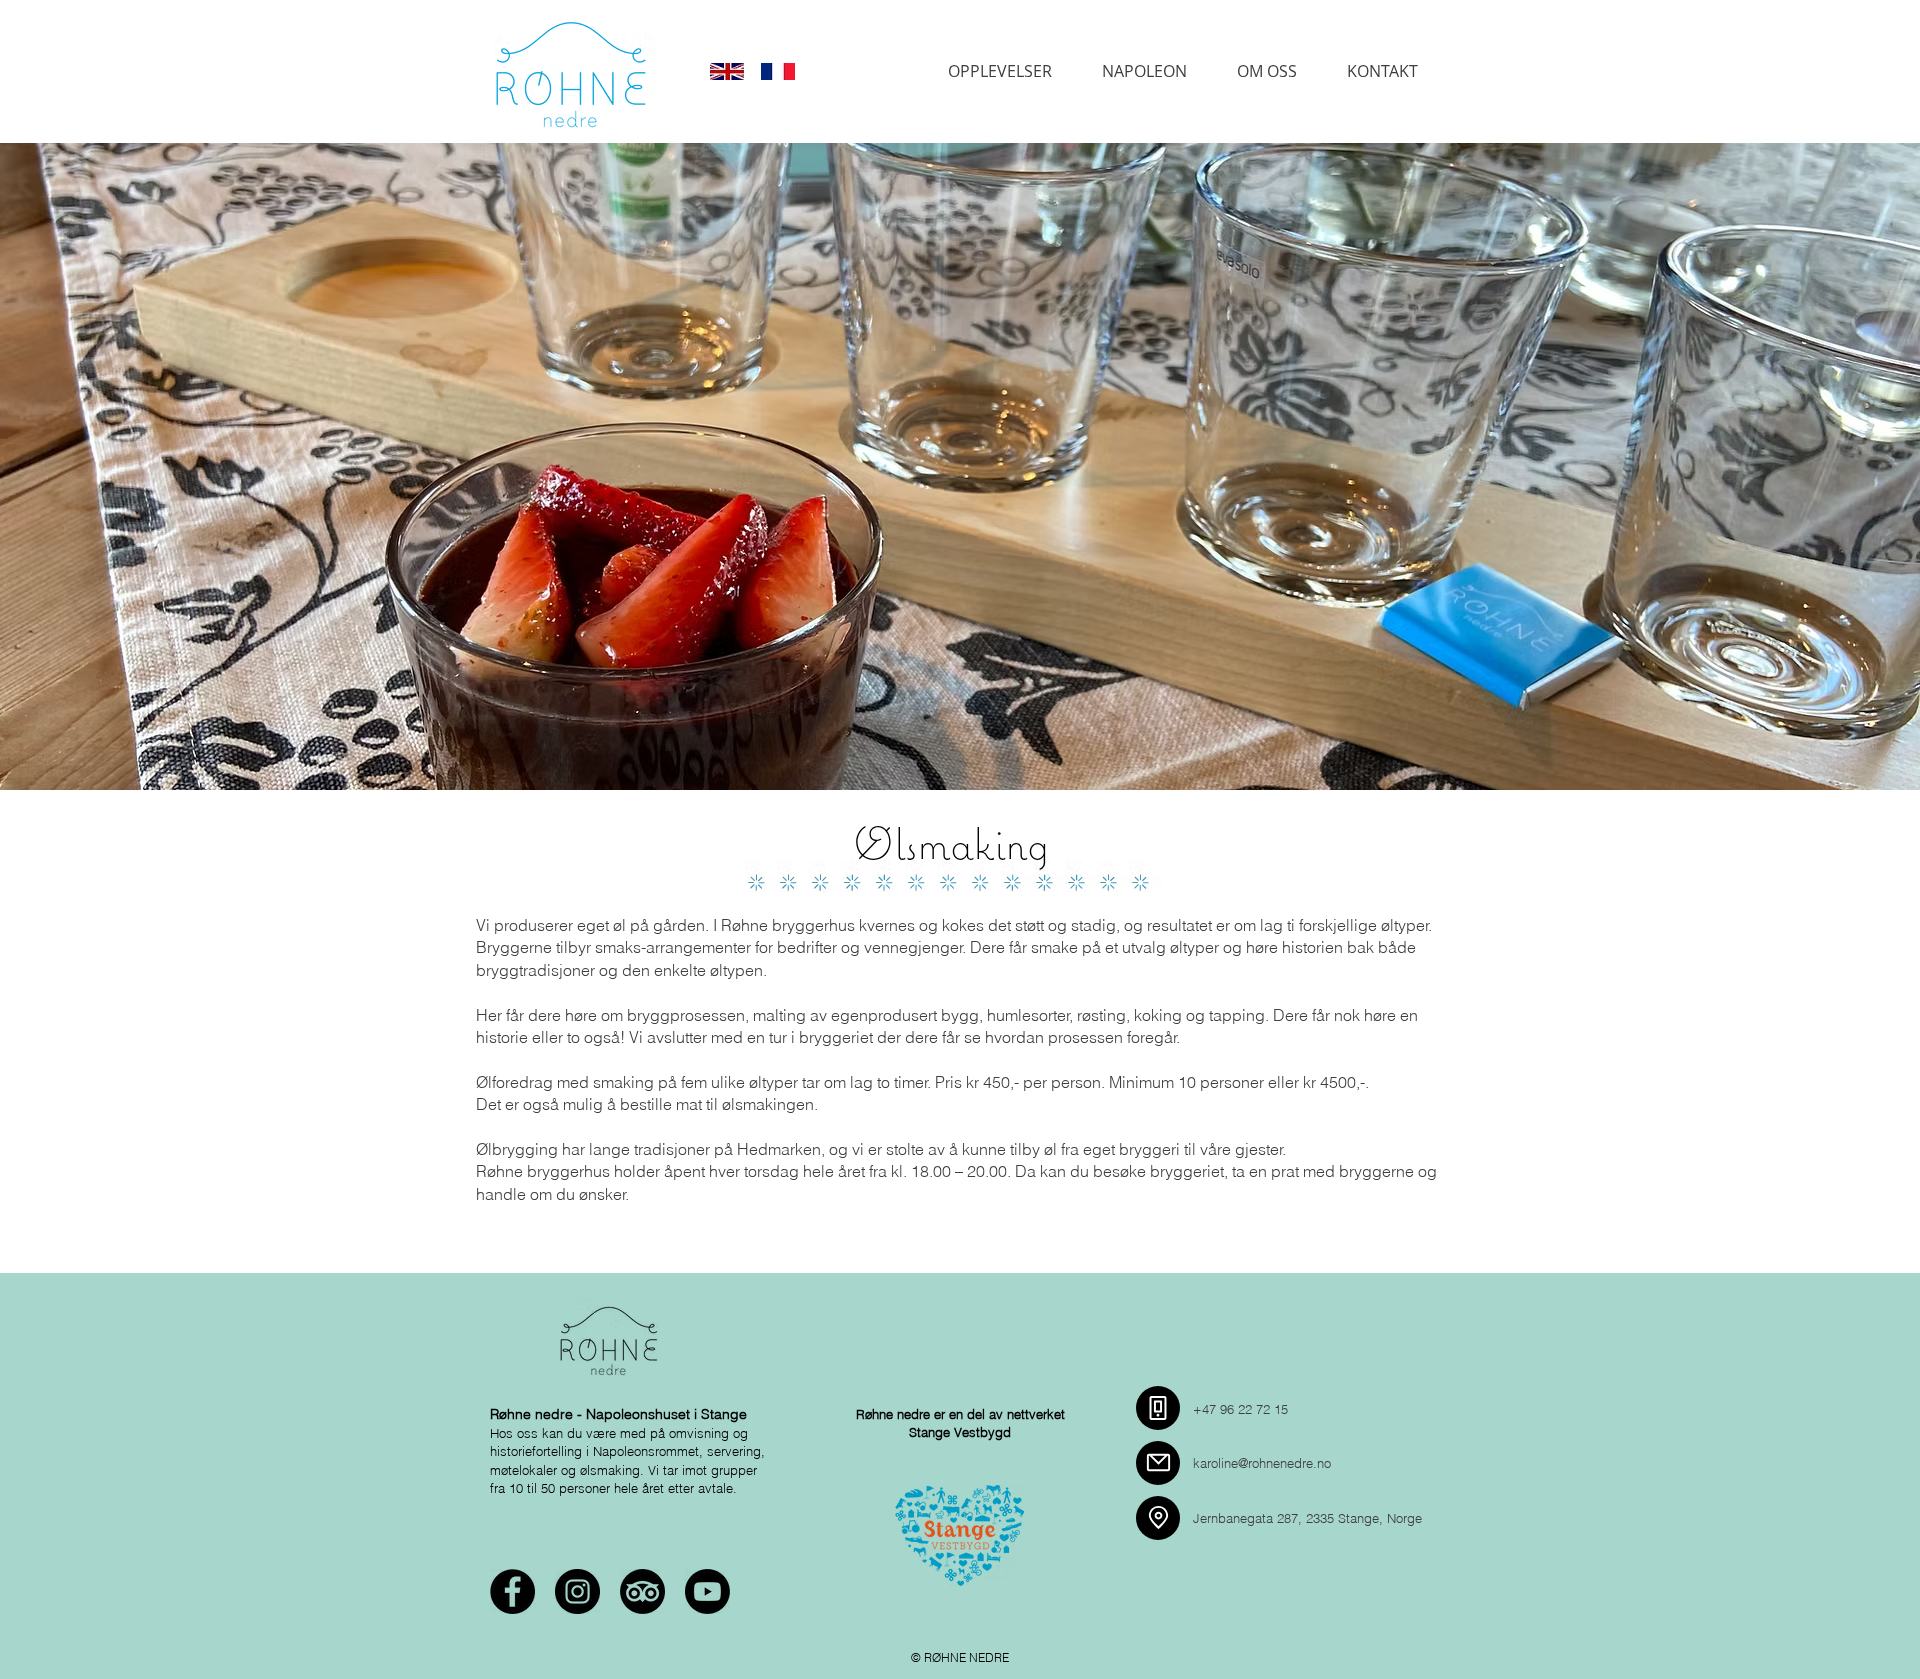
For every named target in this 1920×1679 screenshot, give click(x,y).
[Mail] (1158, 1463)
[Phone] (1158, 1408)
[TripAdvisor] (642, 1591)
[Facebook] (512, 1591)
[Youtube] (707, 1591)
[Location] (1158, 1518)
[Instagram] (577, 1591)
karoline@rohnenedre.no (1262, 1463)
